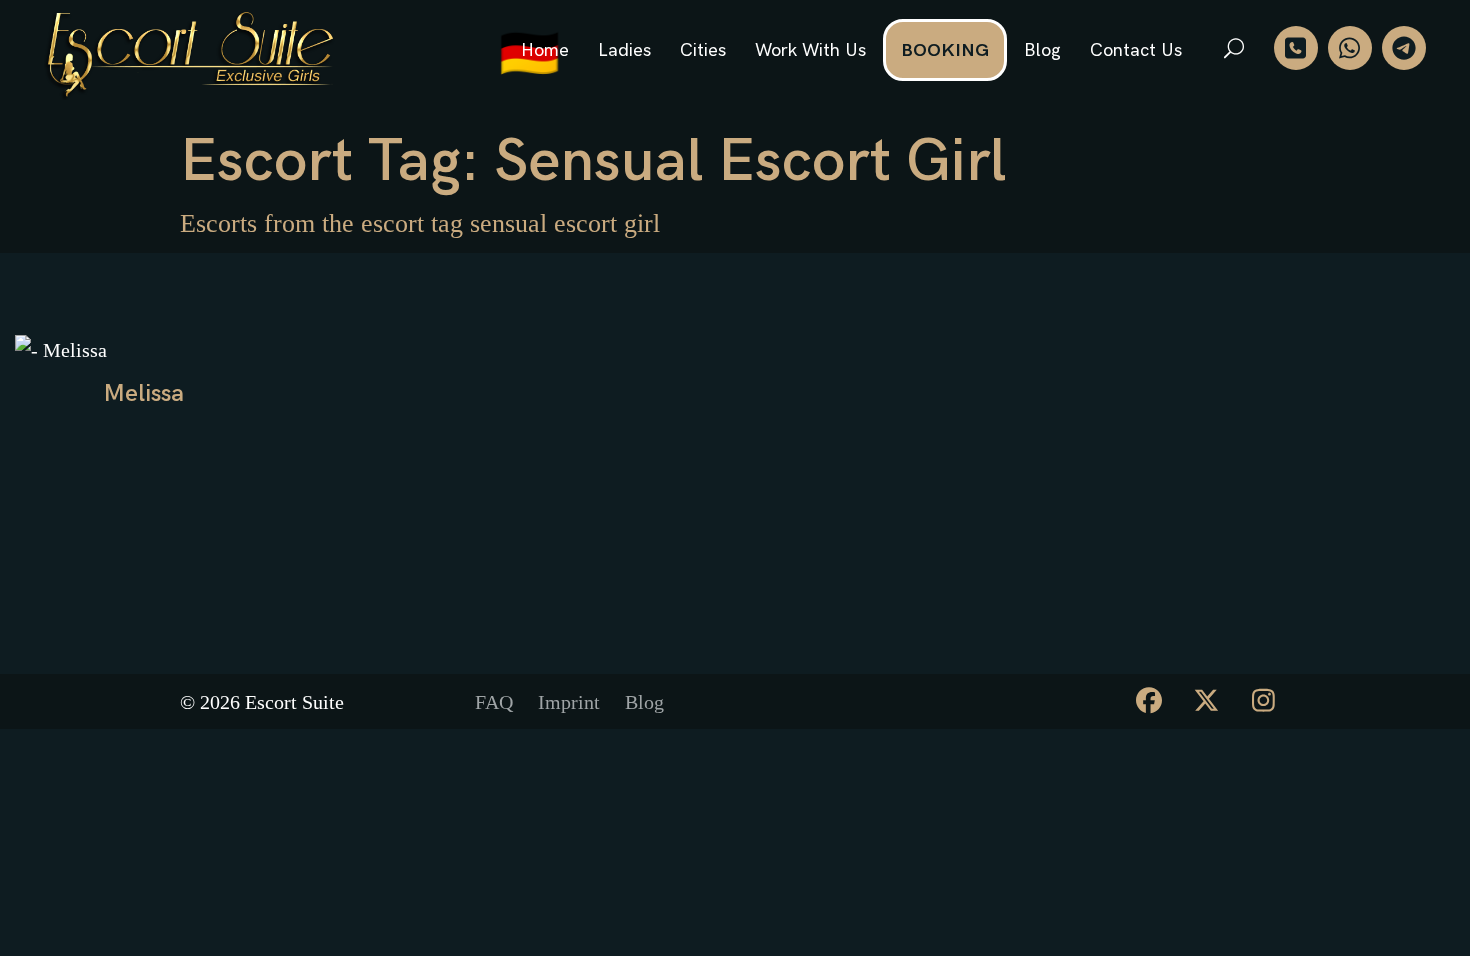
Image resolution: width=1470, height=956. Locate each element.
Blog (1042, 50)
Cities (703, 50)
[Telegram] (1404, 48)
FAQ (494, 702)
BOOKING (945, 50)
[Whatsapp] (1350, 48)
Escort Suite (294, 702)
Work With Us (810, 50)
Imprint (569, 702)
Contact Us (1136, 50)
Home (545, 50)
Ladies (624, 50)
